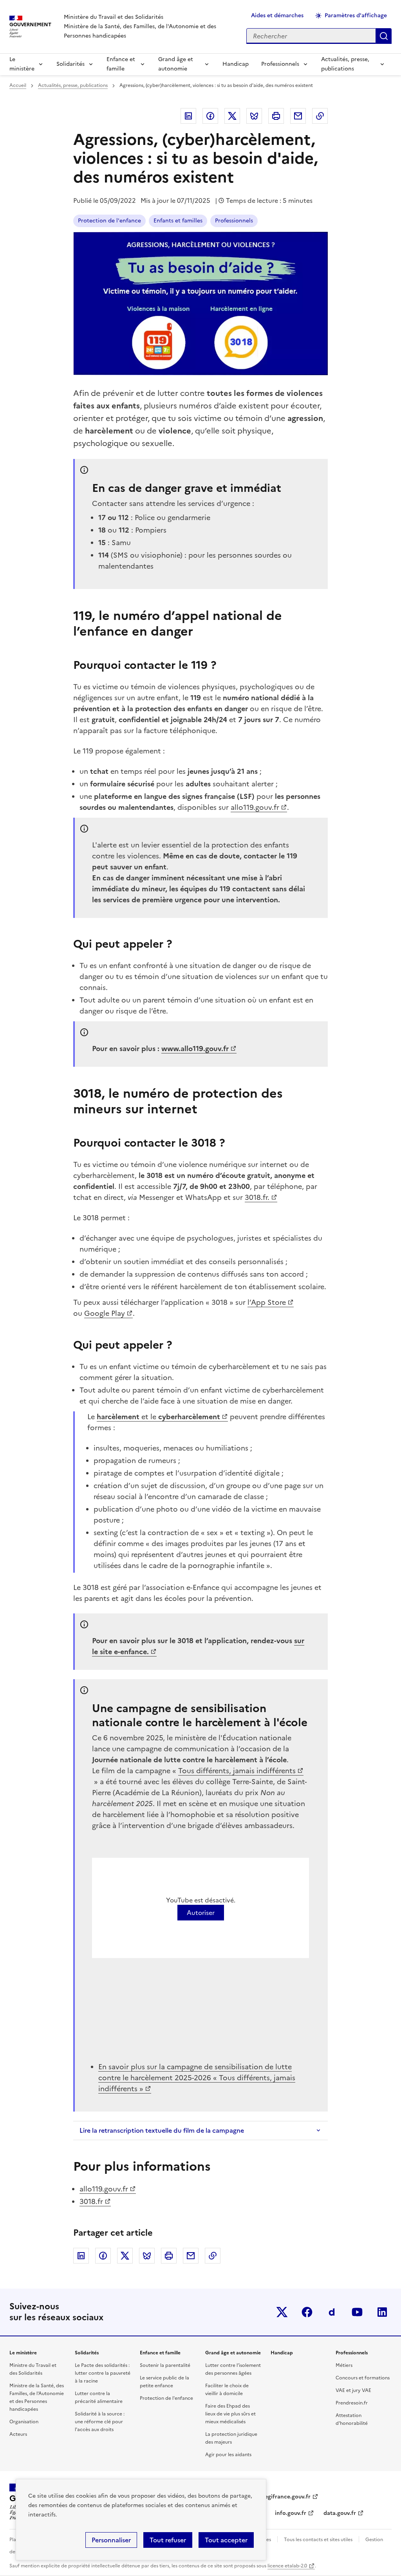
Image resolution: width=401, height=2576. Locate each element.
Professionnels (280, 64)
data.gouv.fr (340, 2513)
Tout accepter (226, 2540)
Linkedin (188, 116)
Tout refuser (168, 2540)
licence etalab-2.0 (287, 2566)
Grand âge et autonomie (176, 64)
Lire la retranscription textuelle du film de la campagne (162, 2130)
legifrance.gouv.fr (287, 2497)
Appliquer (384, 36)
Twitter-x (282, 2312)
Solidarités (70, 64)
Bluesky (254, 116)
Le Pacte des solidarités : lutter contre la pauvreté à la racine (103, 2373)
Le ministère (22, 64)
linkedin (382, 2312)
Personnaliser (111, 2540)
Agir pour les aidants (228, 2455)
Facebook (210, 116)
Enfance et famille (121, 64)
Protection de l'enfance (109, 221)
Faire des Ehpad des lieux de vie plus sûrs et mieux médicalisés (230, 2414)
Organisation (24, 2422)
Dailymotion (332, 2312)
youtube (357, 2312)
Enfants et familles (178, 221)
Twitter (232, 116)
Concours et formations (363, 2378)
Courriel (298, 116)
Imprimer (276, 116)
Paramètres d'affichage (356, 15)
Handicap (236, 64)
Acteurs (18, 2434)
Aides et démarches (277, 15)
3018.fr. (257, 1197)
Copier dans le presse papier (320, 116)
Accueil (18, 85)
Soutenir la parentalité (165, 2365)
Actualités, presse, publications (345, 64)
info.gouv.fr (291, 2513)
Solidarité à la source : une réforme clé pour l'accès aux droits (100, 2422)
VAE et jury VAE (353, 2390)
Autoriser (201, 1913)
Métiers (344, 2365)
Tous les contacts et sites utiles (318, 2540)
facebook (307, 2312)
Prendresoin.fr (352, 2403)
